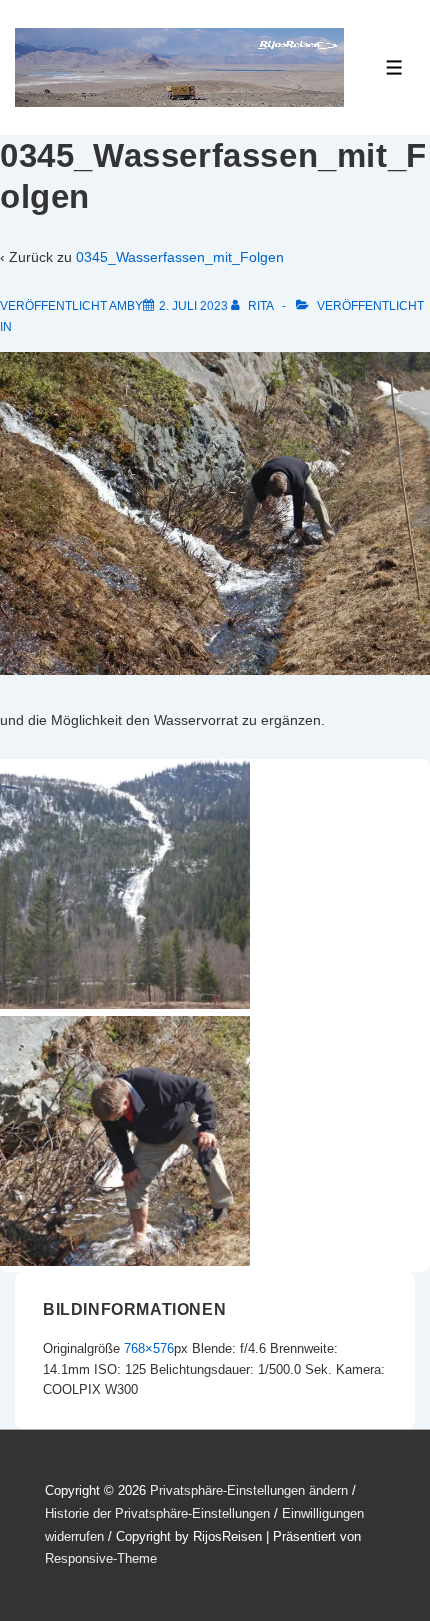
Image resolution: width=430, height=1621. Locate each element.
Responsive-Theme (101, 1558)
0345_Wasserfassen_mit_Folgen (180, 257)
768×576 (149, 1348)
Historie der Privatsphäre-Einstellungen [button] (157, 1513)
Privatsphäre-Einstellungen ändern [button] (249, 1490)
